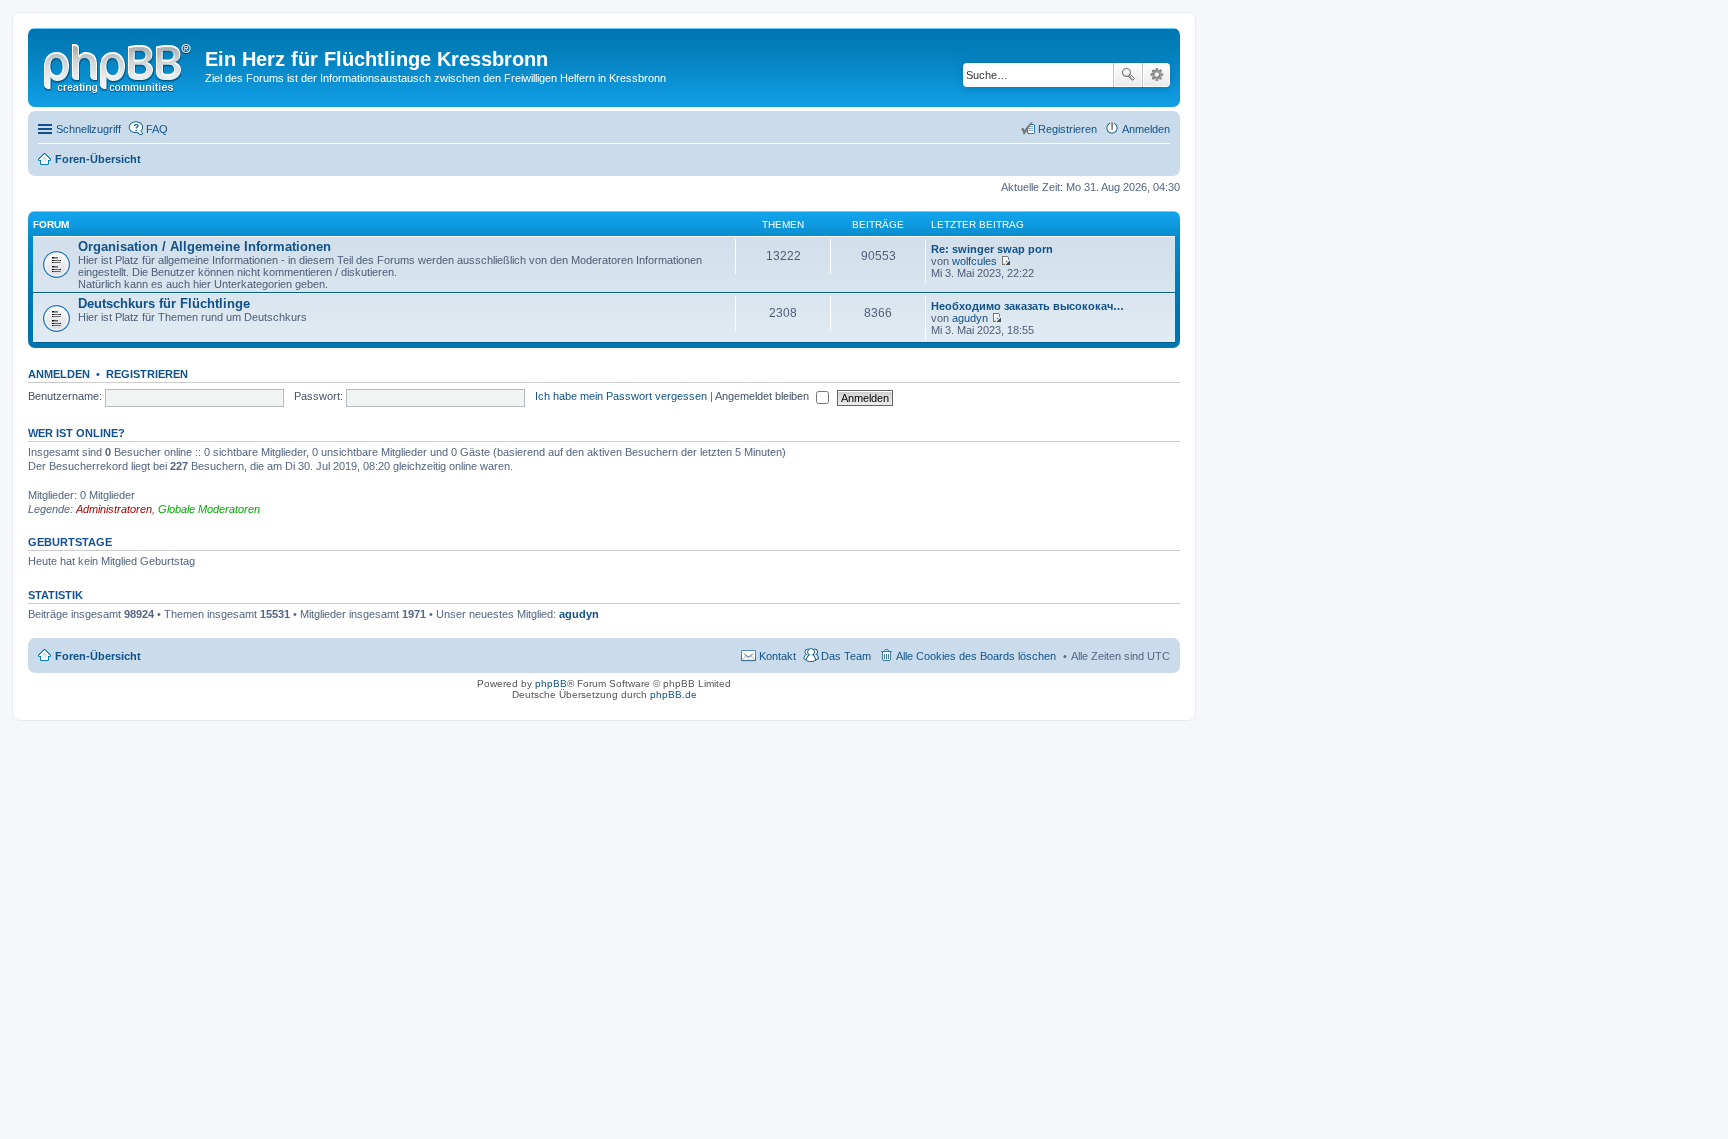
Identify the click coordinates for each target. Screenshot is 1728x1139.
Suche (1128, 75)
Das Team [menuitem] (846, 656)
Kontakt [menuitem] (777, 656)
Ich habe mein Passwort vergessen (621, 396)
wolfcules (974, 261)
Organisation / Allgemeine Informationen (204, 246)
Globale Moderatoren (209, 509)
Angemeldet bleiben (763, 396)
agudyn (970, 318)
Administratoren (114, 509)
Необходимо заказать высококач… (1027, 306)
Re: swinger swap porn (992, 249)
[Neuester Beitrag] (1005, 261)
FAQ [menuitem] (157, 129)
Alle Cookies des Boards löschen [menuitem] (976, 656)
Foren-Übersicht (98, 656)
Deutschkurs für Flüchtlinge (164, 303)
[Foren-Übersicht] (119, 65)
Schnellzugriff (88, 129)
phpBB (551, 683)
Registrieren (147, 374)
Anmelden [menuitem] (1146, 129)
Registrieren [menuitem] (1067, 129)
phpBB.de (673, 694)
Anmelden (59, 374)
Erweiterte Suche (1156, 75)
